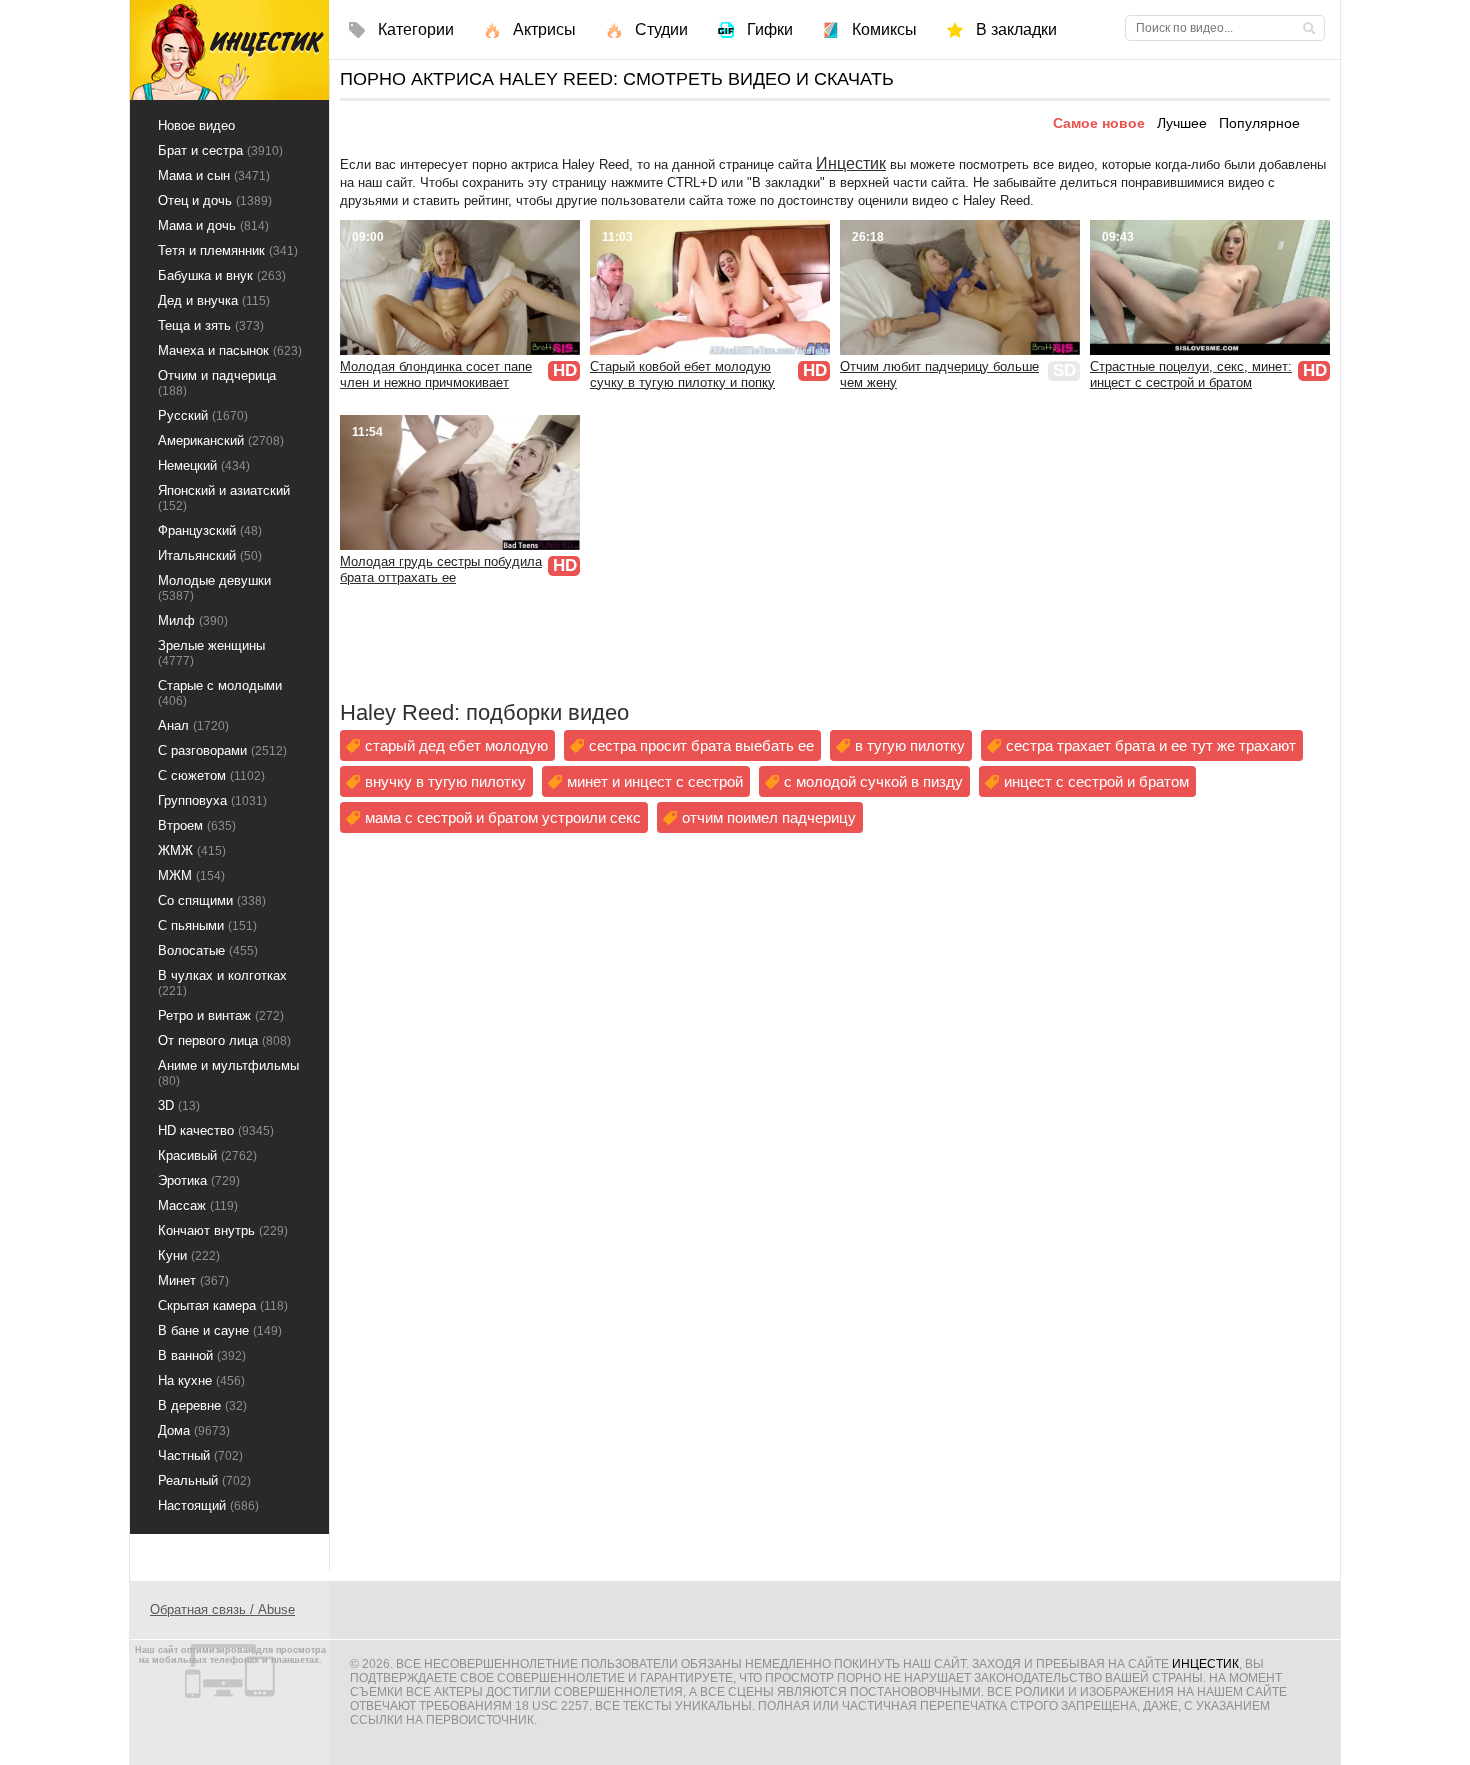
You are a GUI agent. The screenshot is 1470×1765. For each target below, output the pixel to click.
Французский (210, 530)
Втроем (197, 825)
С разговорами (222, 750)
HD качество (216, 1130)
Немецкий (204, 465)
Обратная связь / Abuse (222, 1609)
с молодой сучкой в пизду (873, 781)
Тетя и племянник (228, 250)
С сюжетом (211, 775)
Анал (193, 725)
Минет (193, 1280)
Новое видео (196, 125)
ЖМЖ (192, 850)
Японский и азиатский (224, 498)
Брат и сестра (220, 150)
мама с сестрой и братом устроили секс (503, 817)
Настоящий (208, 1505)
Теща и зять (211, 325)
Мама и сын (214, 175)
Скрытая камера (223, 1305)
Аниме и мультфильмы (228, 1073)
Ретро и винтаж (221, 1015)
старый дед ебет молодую (456, 745)
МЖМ (191, 875)
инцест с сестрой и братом (1096, 781)
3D (179, 1105)
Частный (200, 1455)
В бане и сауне (220, 1330)
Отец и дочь (215, 200)
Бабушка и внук (222, 275)
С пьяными (207, 925)
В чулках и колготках (222, 983)
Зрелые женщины (211, 653)
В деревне (202, 1405)
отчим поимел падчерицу (769, 817)
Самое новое (1099, 123)
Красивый (207, 1155)
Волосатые (208, 950)
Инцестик (851, 163)
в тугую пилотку (910, 745)
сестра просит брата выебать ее (701, 745)
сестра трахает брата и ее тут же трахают (1151, 745)
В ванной (202, 1355)
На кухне (201, 1380)
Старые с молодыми (220, 693)
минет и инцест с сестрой (655, 781)
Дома (194, 1430)
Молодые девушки (214, 588)
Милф (193, 620)
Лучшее (1182, 123)
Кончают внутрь (223, 1230)
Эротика (199, 1180)
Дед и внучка (214, 300)
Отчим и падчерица (217, 383)
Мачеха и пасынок (230, 350)
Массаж (198, 1205)
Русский (203, 415)
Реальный (204, 1480)
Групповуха (212, 800)
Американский (221, 440)
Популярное (1259, 123)
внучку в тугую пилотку (445, 781)
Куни (189, 1255)
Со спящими (212, 900)
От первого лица (224, 1040)
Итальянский (210, 555)
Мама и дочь (213, 225)
